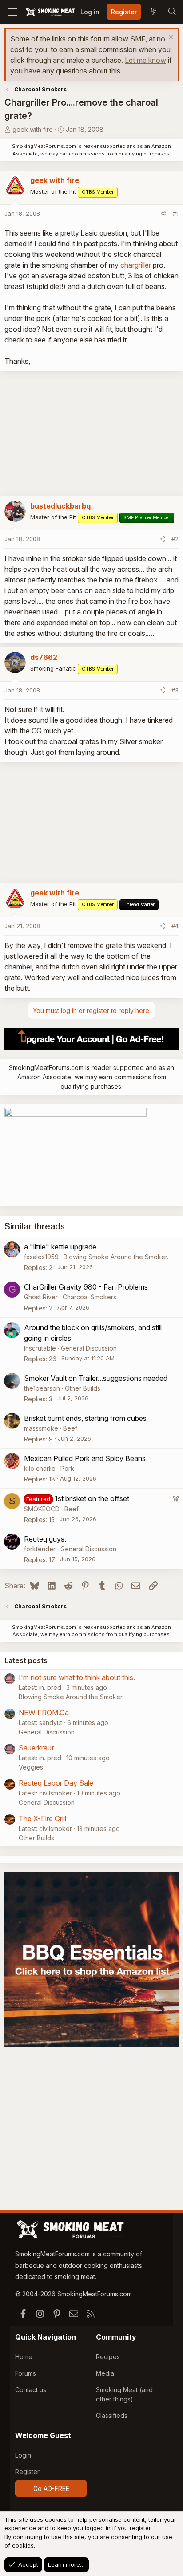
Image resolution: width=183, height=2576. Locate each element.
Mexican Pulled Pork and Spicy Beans (85, 1458)
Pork (67, 1468)
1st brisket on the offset (92, 1498)
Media (105, 2373)
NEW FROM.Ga (44, 1713)
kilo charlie (40, 1468)
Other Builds (83, 1388)
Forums (26, 2373)
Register (27, 2472)
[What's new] (153, 12)
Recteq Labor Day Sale (56, 1783)
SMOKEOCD (42, 1509)
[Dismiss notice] (170, 38)
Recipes (108, 2357)
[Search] (172, 12)
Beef (70, 1428)
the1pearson (42, 1388)
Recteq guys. (45, 1539)
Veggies (31, 1767)
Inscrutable (40, 1348)
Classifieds (112, 2415)
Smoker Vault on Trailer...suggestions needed (96, 1378)
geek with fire (33, 129)
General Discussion (89, 1348)
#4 (175, 926)
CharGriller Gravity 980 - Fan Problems (86, 1287)
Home (24, 2357)
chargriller (136, 265)
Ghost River (41, 1297)
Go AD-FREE (51, 2489)
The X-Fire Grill (42, 1819)
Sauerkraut (36, 1748)
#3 (175, 690)
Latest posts (26, 1660)
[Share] (164, 214)
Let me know (145, 60)
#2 (175, 539)
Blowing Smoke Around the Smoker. (116, 1257)
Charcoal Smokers (90, 1297)
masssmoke (41, 1428)
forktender (40, 1549)
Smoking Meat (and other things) (124, 2394)
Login (23, 2455)
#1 (176, 213)
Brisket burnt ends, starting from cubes (85, 1418)
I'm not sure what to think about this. (77, 1677)
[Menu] (12, 12)
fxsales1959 (41, 1257)
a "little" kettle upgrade (60, 1247)
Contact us (31, 2390)
